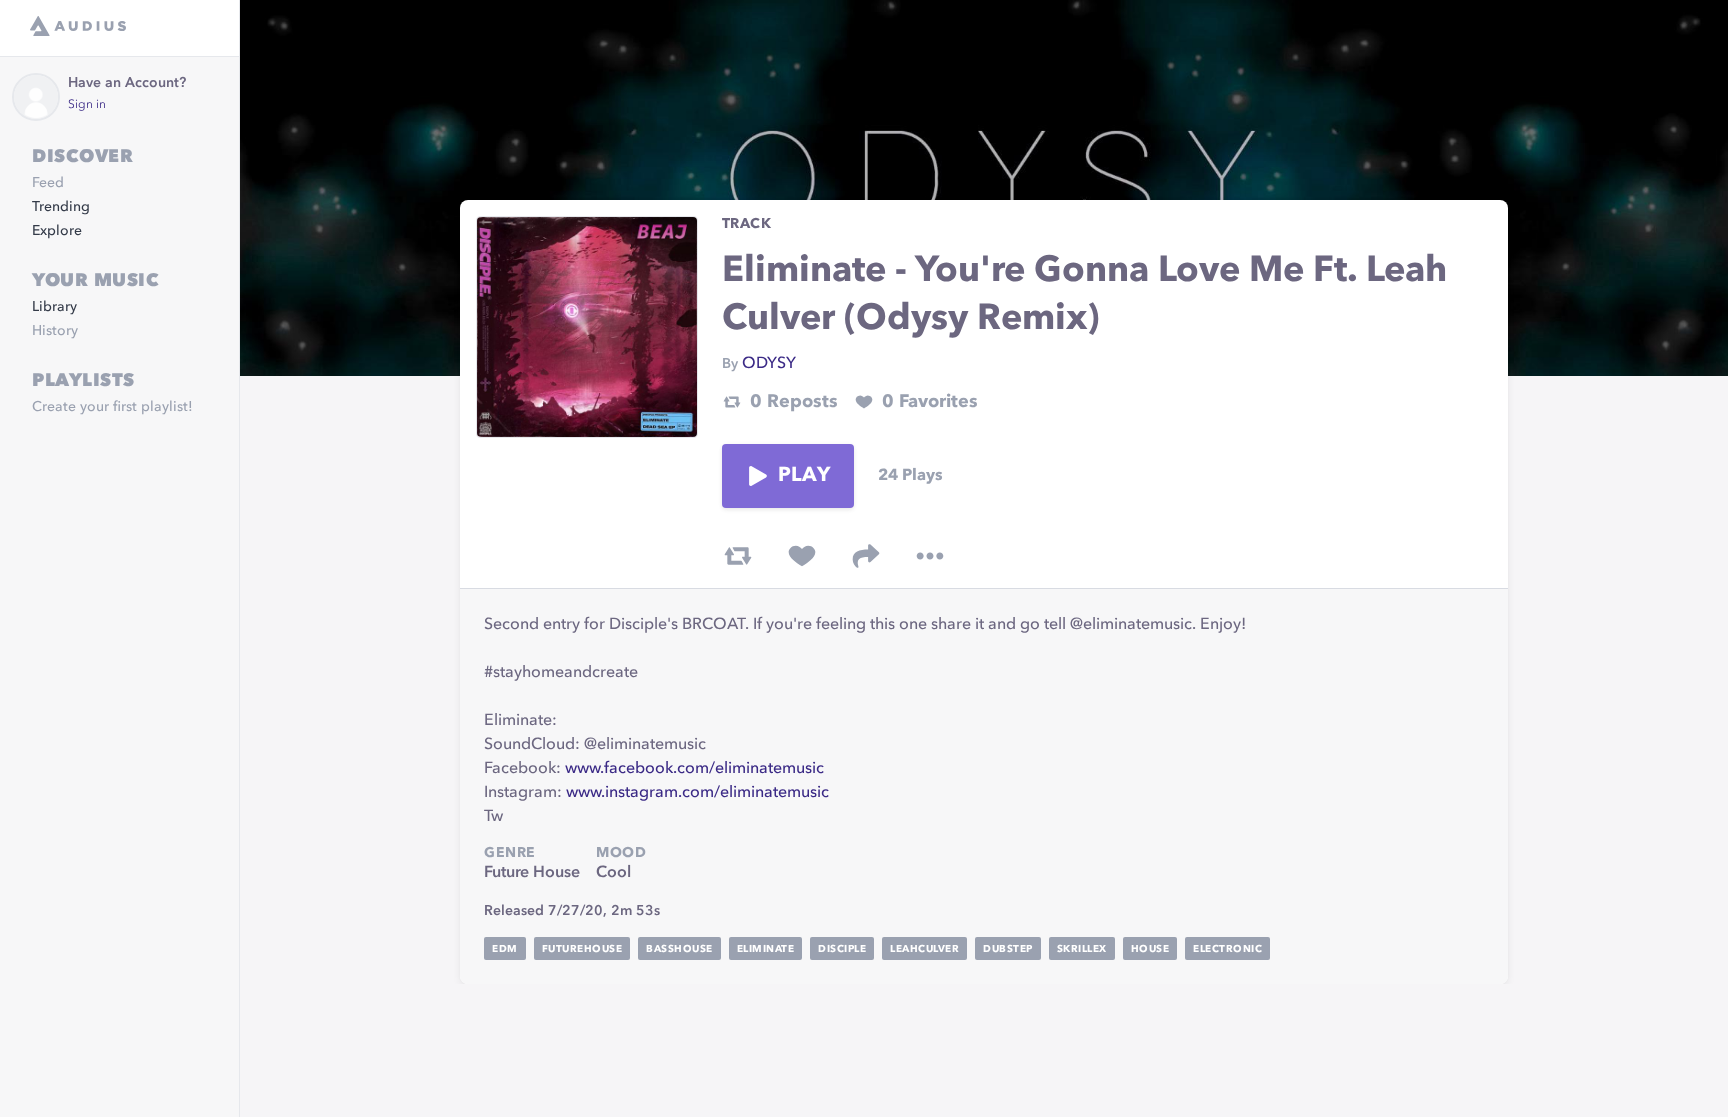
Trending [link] (61, 207)
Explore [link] (57, 231)
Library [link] (54, 307)
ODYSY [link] (769, 364)
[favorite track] (802, 556)
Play (804, 476)
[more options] (930, 556)
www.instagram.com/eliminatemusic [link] (697, 793)
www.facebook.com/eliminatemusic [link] (694, 769)
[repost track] (738, 556)
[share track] (866, 556)
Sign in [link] (87, 105)
